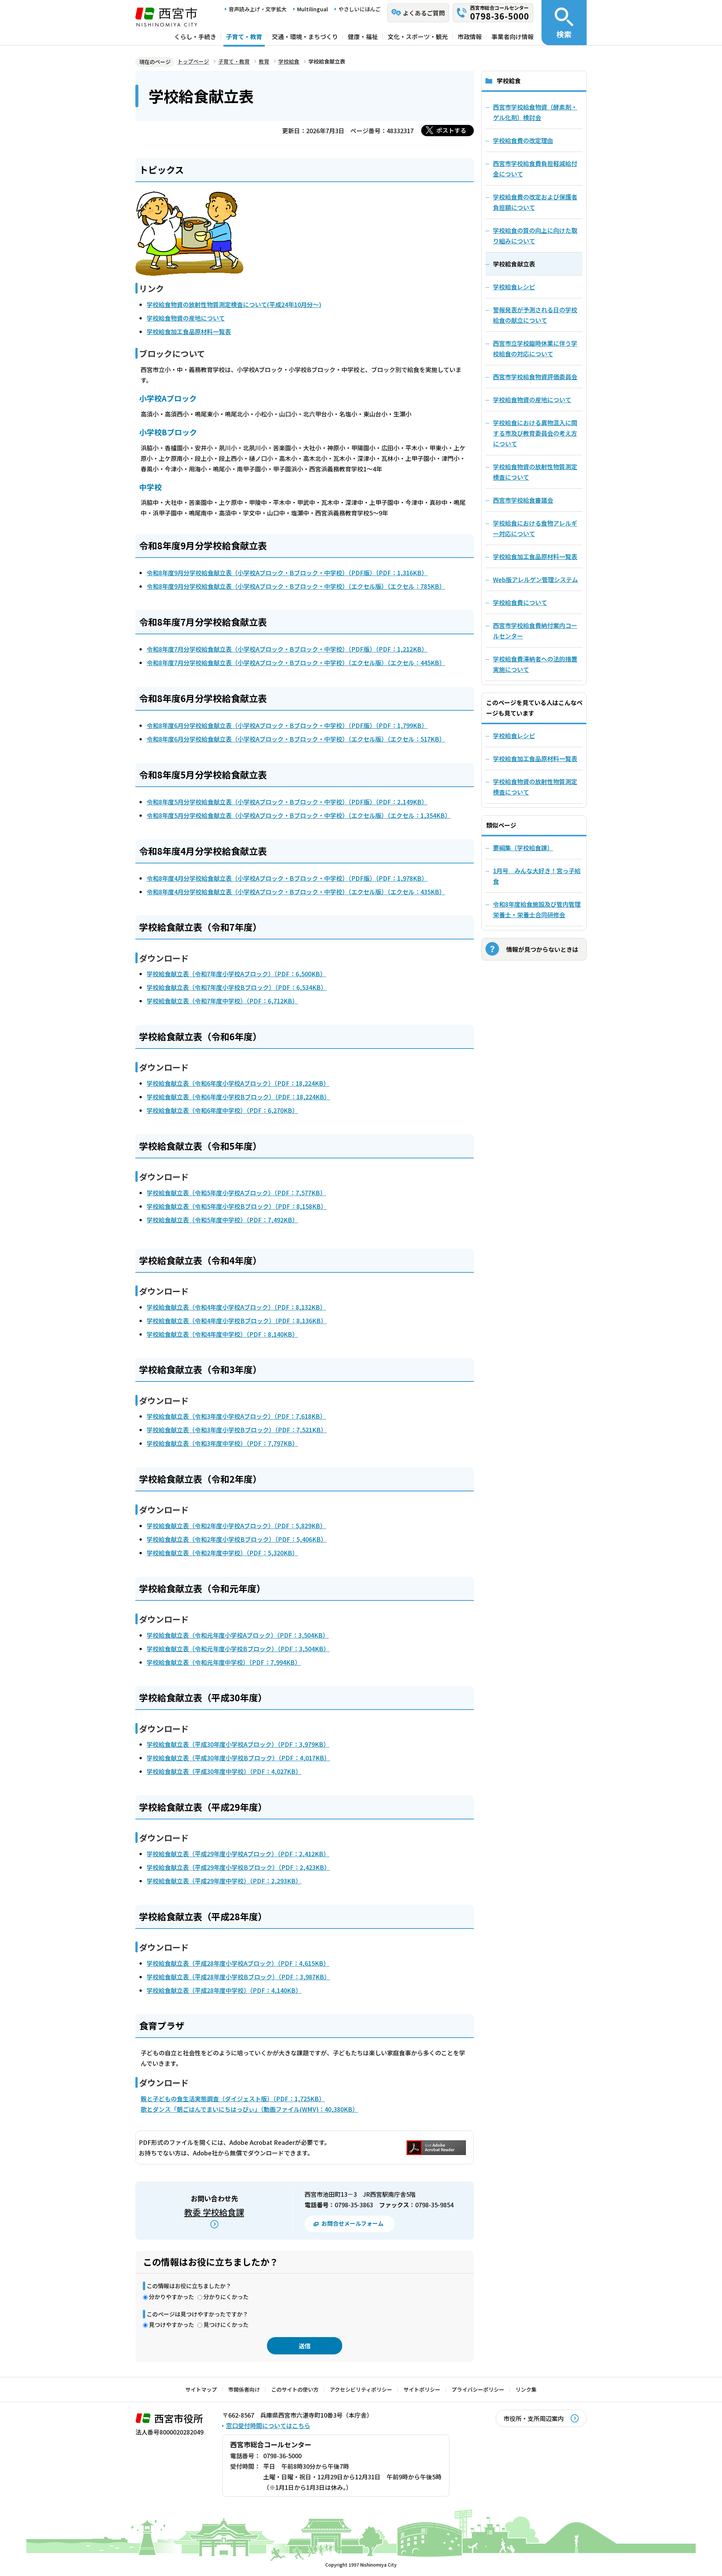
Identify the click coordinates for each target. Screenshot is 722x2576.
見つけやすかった (171, 2324)
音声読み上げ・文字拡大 (258, 9)
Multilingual (312, 9)
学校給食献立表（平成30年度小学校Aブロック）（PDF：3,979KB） (238, 1744)
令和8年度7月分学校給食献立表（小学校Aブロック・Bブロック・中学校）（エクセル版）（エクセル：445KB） (296, 663)
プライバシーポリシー (478, 2389)
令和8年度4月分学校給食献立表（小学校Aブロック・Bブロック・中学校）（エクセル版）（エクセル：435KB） (296, 892)
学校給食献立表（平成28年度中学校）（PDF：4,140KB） (224, 1990)
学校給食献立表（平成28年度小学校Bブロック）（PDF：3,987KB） (238, 1977)
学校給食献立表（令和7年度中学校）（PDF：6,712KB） (222, 1001)
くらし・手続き (195, 36)
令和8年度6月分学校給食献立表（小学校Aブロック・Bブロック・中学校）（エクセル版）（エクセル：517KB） (296, 739)
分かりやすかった (171, 2297)
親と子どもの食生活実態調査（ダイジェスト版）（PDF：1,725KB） (233, 2099)
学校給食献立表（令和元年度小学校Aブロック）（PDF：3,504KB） (238, 1635)
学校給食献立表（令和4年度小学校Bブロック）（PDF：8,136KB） (237, 1321)
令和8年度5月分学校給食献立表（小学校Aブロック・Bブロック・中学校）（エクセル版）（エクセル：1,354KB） (299, 815)
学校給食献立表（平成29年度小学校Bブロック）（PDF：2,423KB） (238, 1867)
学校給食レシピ (514, 736)
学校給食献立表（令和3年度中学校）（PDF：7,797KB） (222, 1443)
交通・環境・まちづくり (305, 36)
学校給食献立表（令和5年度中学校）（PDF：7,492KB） (222, 1220)
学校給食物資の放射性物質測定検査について (535, 787)
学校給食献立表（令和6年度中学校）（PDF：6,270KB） (222, 1110)
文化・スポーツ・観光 (418, 36)
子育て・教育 (244, 36)
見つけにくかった (226, 2324)
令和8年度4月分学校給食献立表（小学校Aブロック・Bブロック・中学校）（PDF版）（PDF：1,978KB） (287, 878)
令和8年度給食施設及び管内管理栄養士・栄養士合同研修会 (537, 909)
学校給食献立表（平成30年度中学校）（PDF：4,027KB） (224, 1771)
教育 (264, 61)
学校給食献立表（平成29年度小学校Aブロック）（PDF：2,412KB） (238, 1854)
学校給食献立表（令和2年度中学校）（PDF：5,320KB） (222, 1553)
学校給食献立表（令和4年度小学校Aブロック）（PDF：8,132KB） (236, 1307)
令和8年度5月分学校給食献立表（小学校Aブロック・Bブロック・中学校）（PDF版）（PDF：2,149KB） (287, 802)
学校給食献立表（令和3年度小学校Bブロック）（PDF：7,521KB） (237, 1430)
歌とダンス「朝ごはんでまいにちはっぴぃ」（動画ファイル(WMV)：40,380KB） (250, 2109)
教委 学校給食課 (214, 2212)
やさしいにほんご (359, 9)
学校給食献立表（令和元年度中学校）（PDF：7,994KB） (224, 1662)
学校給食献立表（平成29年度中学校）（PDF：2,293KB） (224, 1881)
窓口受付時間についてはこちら (268, 2426)
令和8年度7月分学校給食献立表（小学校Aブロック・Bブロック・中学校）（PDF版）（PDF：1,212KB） (287, 649)
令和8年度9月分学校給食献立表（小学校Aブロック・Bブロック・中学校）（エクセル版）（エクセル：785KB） (296, 586)
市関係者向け (244, 2389)
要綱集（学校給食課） (523, 848)
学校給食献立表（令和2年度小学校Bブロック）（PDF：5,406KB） (237, 1539)
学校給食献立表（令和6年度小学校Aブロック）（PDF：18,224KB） (238, 1083)
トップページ (193, 61)
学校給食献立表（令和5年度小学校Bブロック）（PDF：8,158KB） (237, 1206)
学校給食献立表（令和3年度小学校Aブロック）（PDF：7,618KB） (236, 1416)
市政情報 (470, 36)
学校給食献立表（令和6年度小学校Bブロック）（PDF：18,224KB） (238, 1097)
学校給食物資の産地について (186, 318)
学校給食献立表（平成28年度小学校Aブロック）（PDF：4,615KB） (238, 1963)
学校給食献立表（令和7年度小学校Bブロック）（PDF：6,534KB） (237, 987)
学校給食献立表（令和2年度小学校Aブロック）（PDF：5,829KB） (236, 1526)
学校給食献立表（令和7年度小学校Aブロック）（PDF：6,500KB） (236, 974)
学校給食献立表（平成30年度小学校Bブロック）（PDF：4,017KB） (238, 1758)
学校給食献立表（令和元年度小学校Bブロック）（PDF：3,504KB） (238, 1649)
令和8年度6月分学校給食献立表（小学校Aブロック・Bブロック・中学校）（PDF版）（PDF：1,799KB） (287, 725)
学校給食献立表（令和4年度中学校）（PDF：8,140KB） (222, 1334)
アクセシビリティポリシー (361, 2389)
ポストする (451, 130)
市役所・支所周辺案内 (534, 2418)
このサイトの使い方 (295, 2389)
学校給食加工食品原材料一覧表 (189, 331)
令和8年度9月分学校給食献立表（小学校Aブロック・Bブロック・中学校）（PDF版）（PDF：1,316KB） (287, 573)
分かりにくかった (226, 2297)
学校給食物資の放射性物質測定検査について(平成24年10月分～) (234, 304)
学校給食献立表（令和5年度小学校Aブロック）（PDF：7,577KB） (236, 1193)
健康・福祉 (363, 36)
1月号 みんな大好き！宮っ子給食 (537, 876)
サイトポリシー (422, 2389)
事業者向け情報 (513, 36)
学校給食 (289, 61)
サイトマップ (201, 2389)
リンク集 (526, 2389)
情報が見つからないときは (542, 949)
